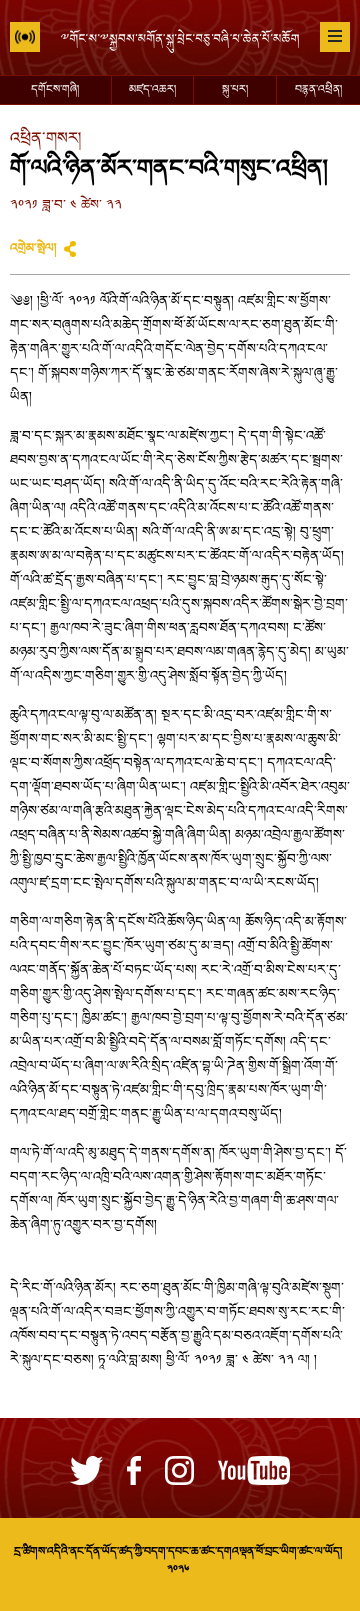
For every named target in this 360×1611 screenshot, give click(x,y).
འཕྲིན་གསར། (45, 139)
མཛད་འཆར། (152, 90)
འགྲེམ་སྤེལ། (33, 249)
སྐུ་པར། (235, 90)
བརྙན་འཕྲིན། (318, 90)
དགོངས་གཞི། (55, 90)
